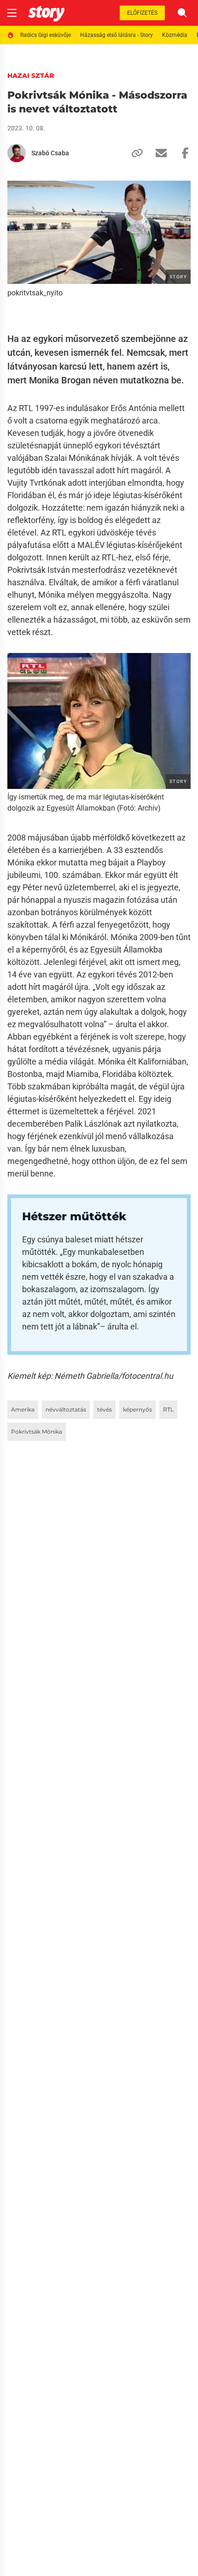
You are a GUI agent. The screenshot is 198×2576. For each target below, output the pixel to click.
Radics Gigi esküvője (46, 35)
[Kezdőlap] (46, 13)
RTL (168, 1409)
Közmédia (175, 35)
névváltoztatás (66, 1409)
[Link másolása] (134, 153)
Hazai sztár (31, 76)
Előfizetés (142, 13)
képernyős (137, 1409)
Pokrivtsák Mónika (37, 1432)
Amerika (23, 1409)
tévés (105, 1409)
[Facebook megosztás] (181, 153)
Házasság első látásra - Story (116, 35)
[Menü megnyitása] (12, 13)
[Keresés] (182, 13)
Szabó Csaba (50, 153)
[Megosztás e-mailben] (157, 153)
